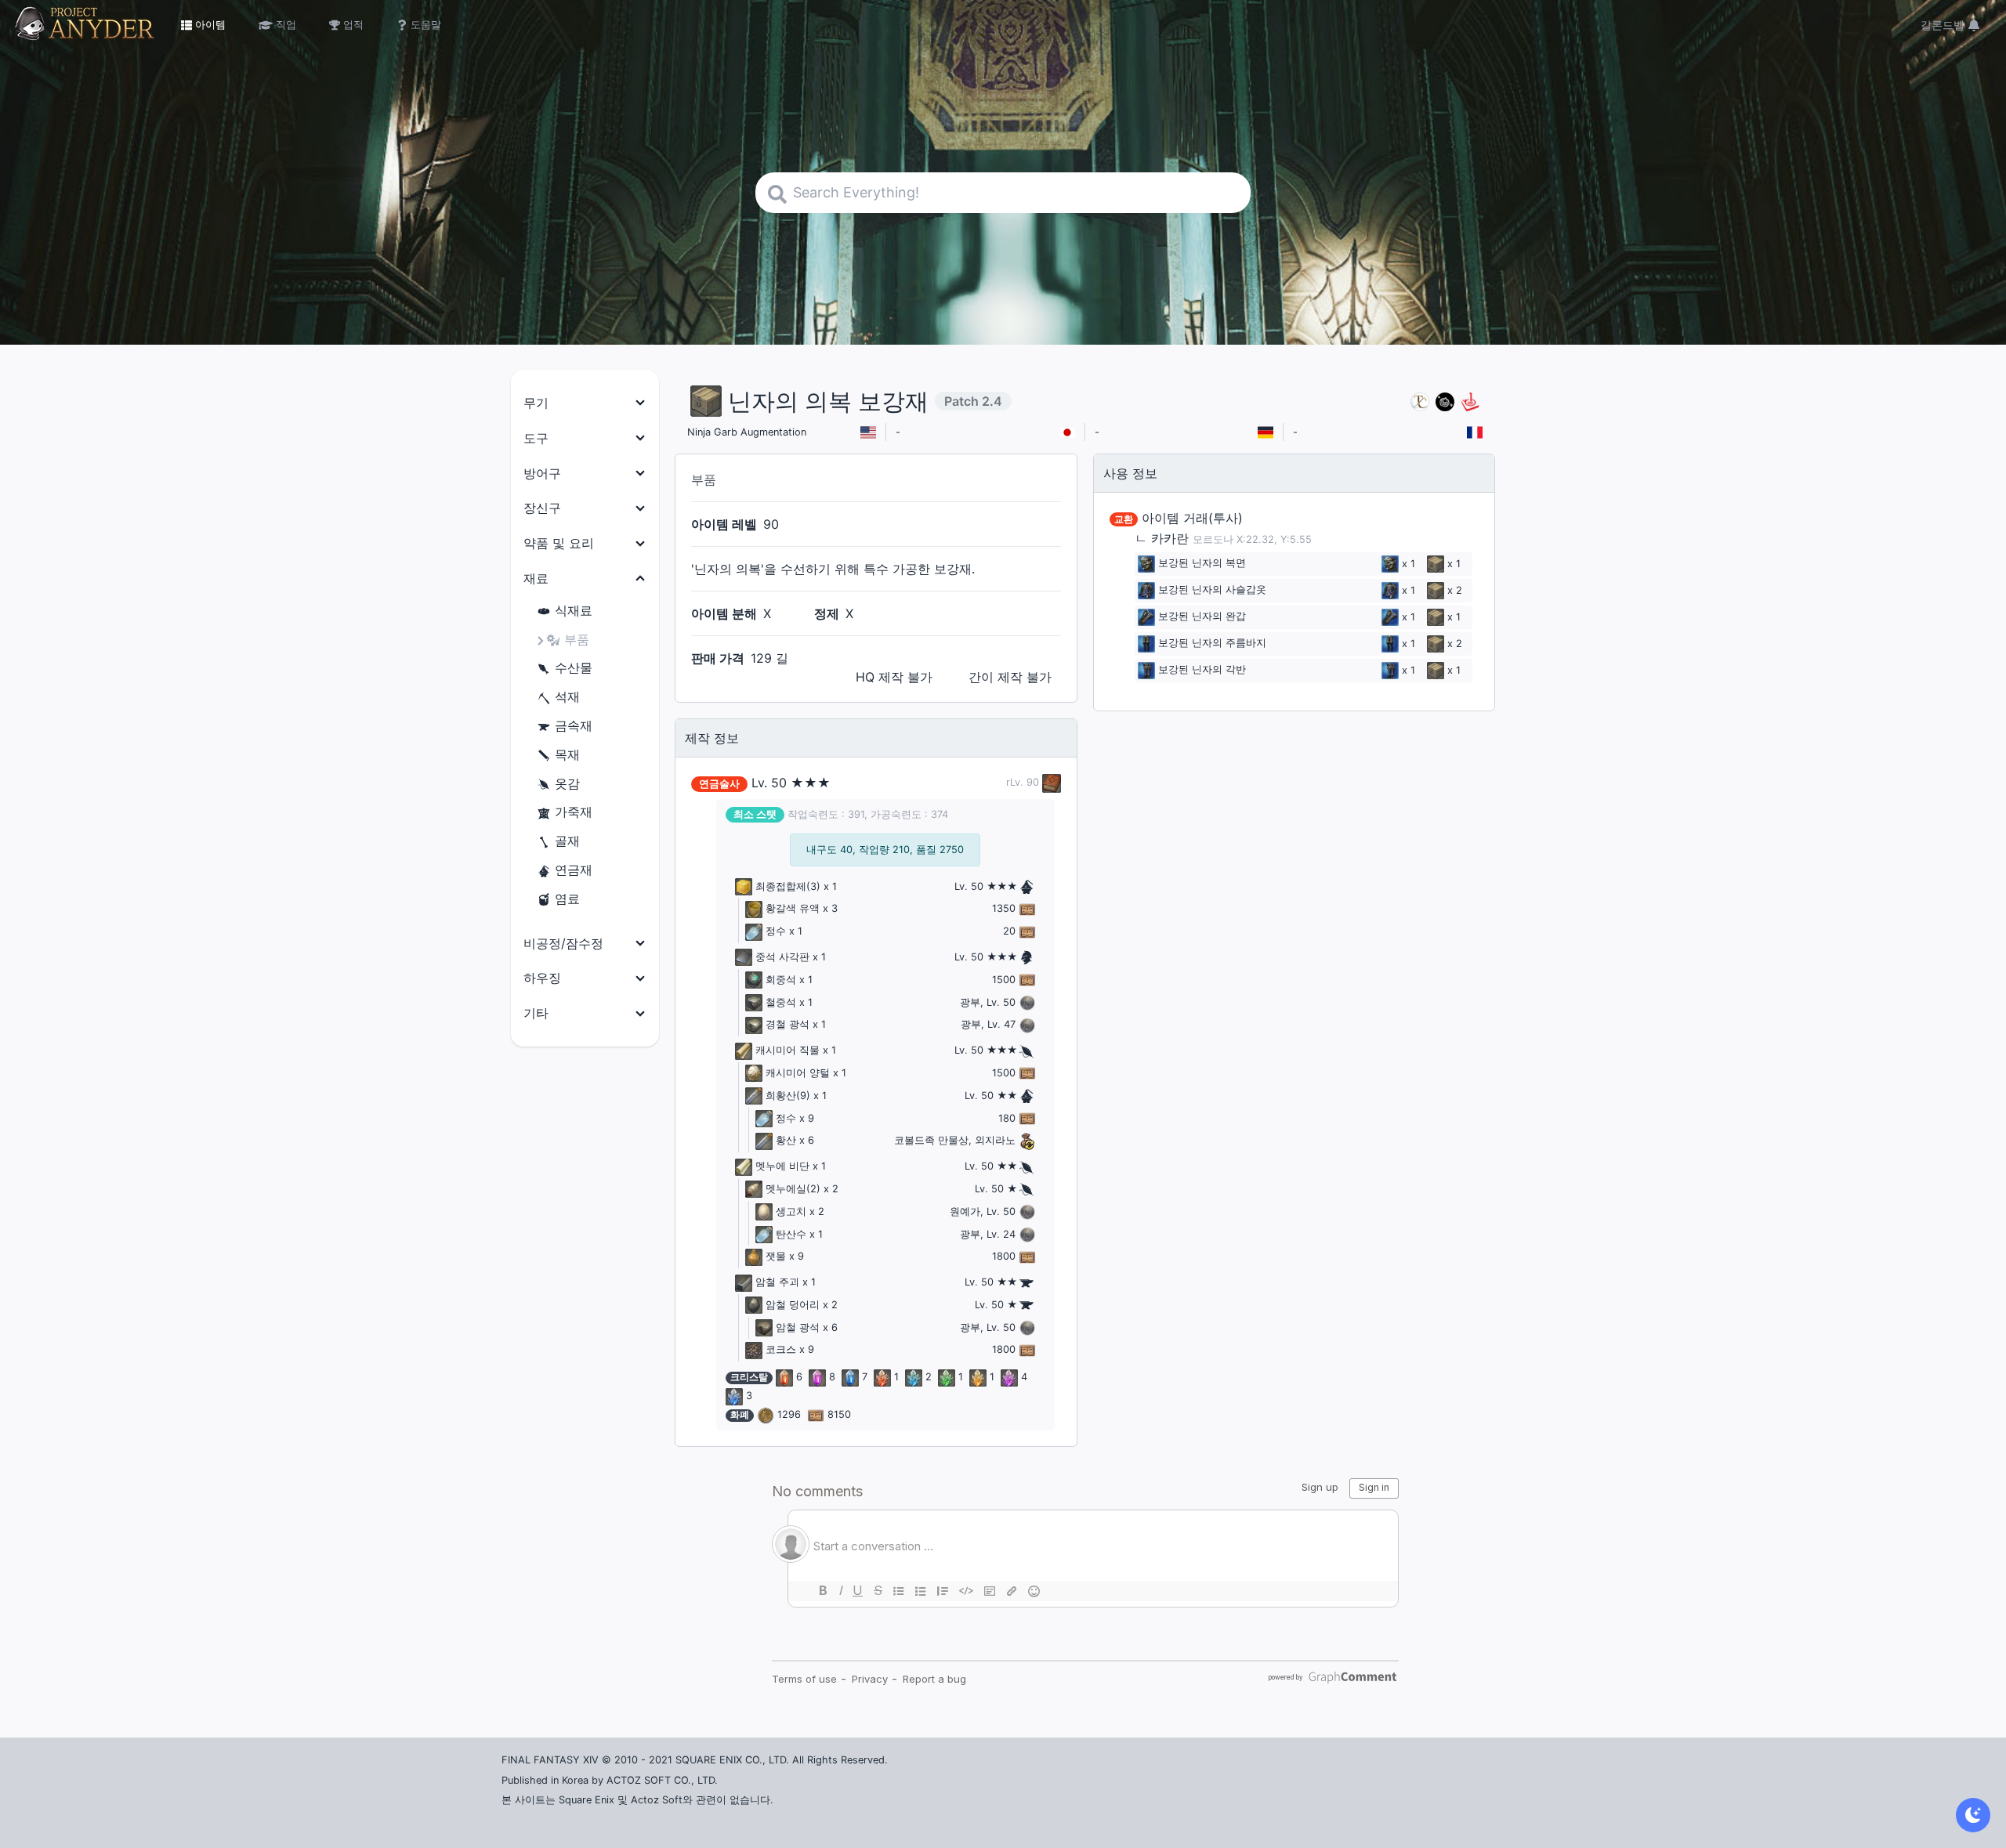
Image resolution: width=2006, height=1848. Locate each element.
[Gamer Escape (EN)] (1470, 401)
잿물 (776, 1256)
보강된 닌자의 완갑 (1202, 617)
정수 (776, 931)
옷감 (567, 783)
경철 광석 (788, 1024)
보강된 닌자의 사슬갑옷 (1212, 590)
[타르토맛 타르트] (1445, 401)
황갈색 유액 (793, 908)
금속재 (574, 725)
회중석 (781, 980)
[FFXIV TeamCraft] (1420, 401)
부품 (577, 639)
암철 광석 (798, 1327)
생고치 (791, 1212)
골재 (567, 841)
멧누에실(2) (793, 1189)
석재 (567, 696)
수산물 (574, 667)
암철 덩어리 (793, 1305)
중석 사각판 (782, 957)
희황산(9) (788, 1096)
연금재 (574, 870)
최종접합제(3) (788, 886)
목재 (567, 754)
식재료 (574, 610)
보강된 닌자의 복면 (1202, 564)
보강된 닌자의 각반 (1202, 670)
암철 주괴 (777, 1282)
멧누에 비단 (782, 1166)
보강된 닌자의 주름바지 (1212, 644)
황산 (786, 1140)
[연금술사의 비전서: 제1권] (1050, 782)
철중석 (781, 1002)
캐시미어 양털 (798, 1073)
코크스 (781, 1349)
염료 (567, 899)
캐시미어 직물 (788, 1050)
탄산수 (791, 1234)
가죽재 (574, 812)
